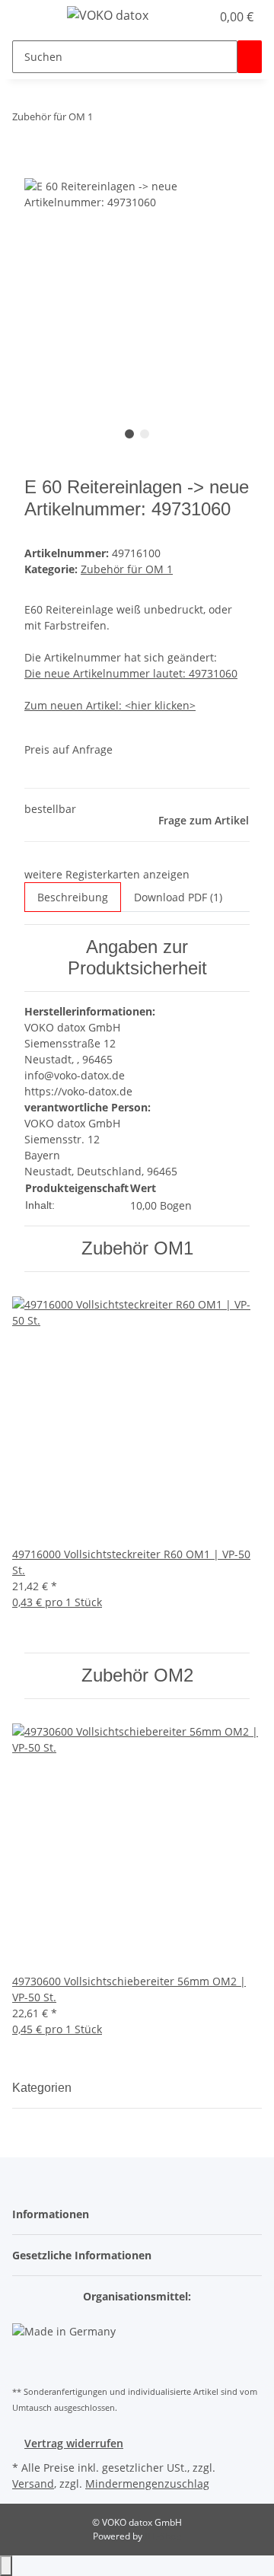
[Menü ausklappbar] (31, 18)
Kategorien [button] (43, 2088)
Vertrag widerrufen (74, 2443)
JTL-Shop (163, 2536)
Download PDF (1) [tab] (178, 897)
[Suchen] (250, 57)
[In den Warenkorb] (37, 170)
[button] (199, 17)
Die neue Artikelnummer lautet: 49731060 (131, 673)
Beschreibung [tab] (73, 897)
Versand (33, 2484)
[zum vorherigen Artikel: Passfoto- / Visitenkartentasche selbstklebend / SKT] (105, 120)
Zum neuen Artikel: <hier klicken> (110, 705)
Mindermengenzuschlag (147, 2484)
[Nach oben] (6, 2566)
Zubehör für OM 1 (127, 569)
